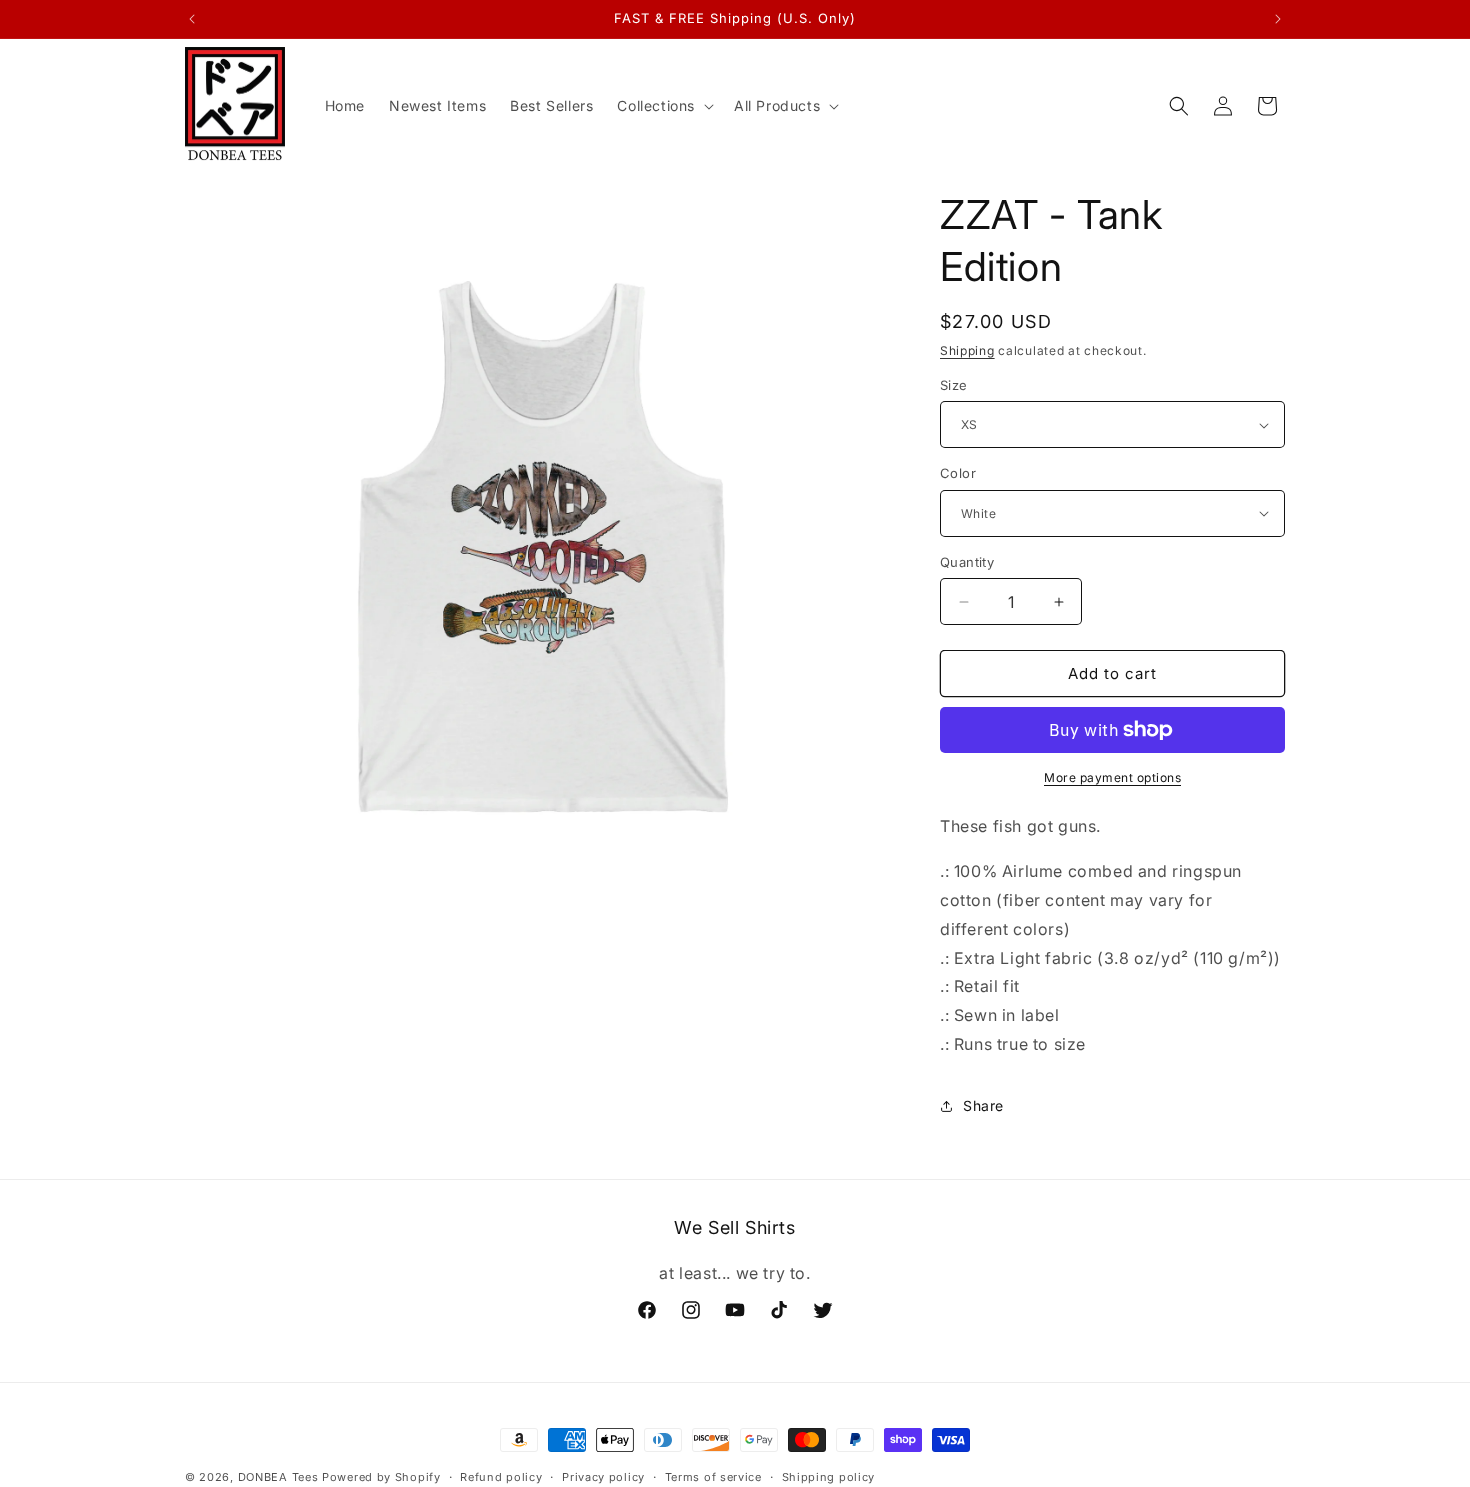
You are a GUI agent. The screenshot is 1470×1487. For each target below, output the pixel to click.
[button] (663, 106)
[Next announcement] (1278, 19)
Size (954, 385)
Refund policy (501, 1477)
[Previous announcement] (192, 19)
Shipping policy (829, 1477)
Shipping (967, 350)
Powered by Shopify (381, 1477)
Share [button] (983, 1105)
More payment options (1112, 777)
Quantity (967, 562)
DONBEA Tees (278, 1477)
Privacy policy (603, 1477)
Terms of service (713, 1477)
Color (958, 473)
